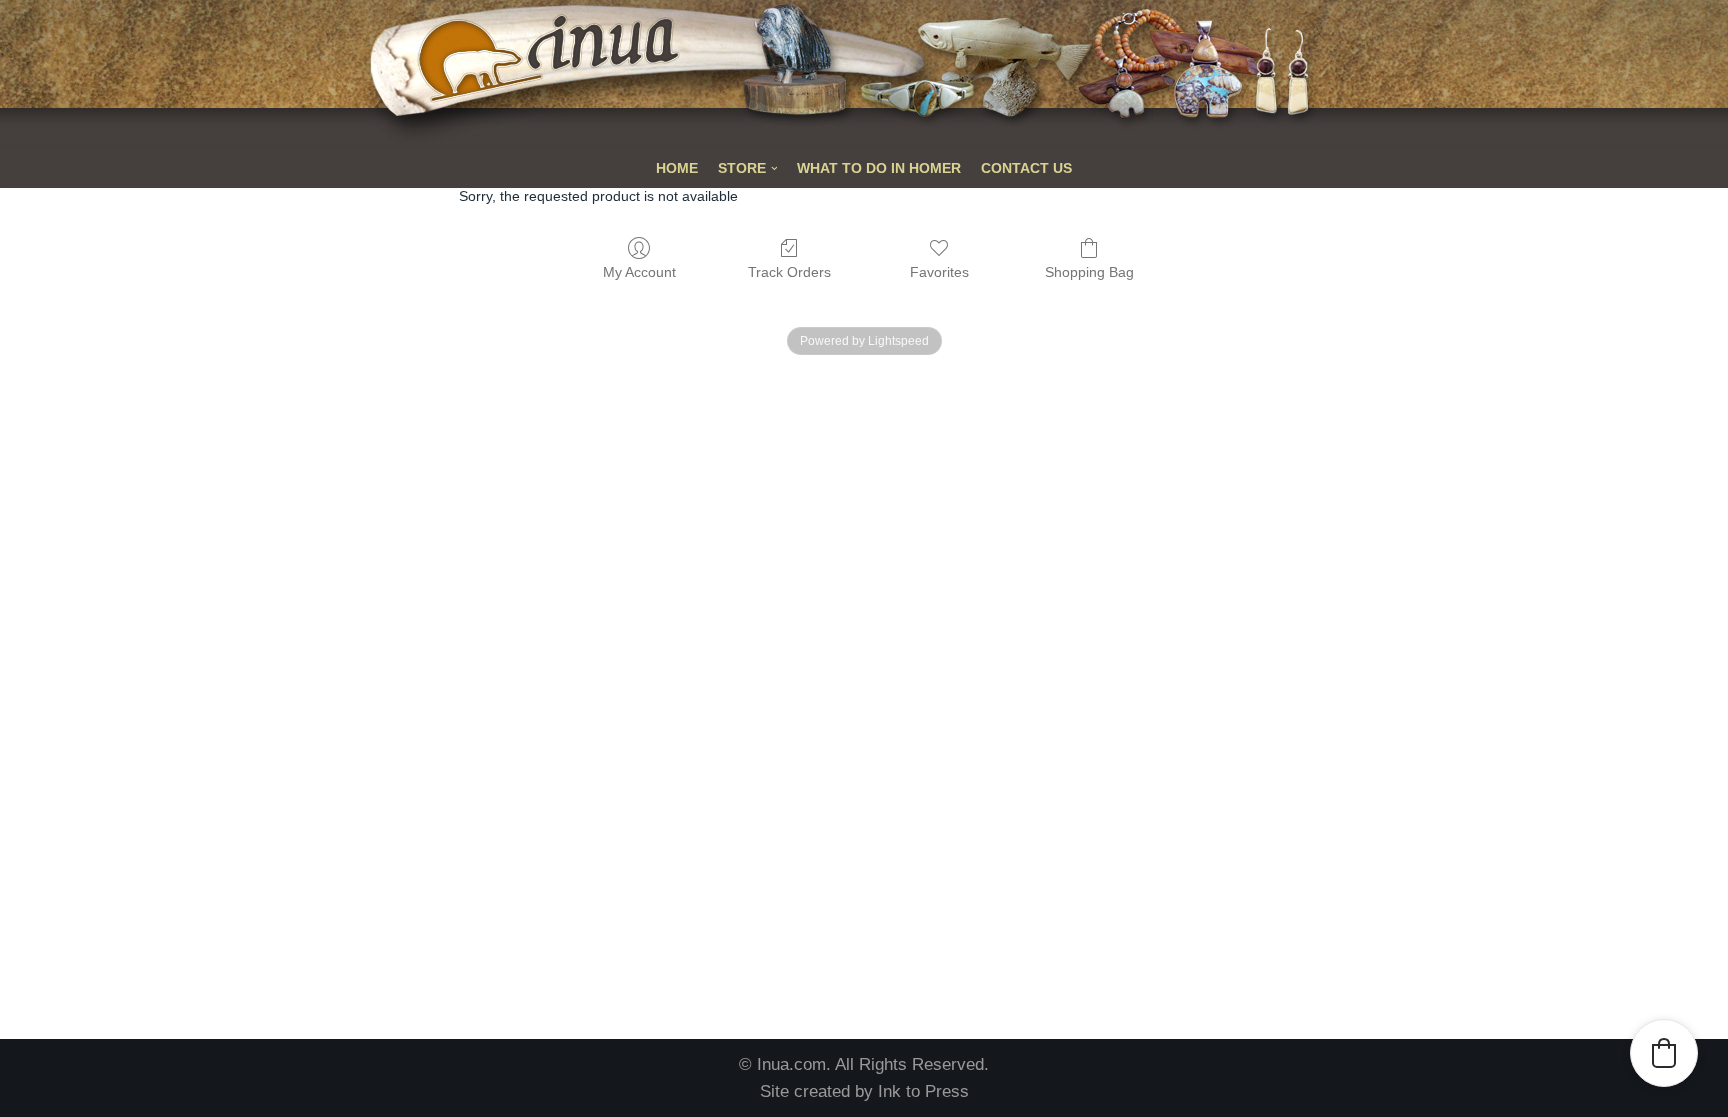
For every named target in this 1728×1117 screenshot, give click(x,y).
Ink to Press (923, 1091)
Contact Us (1026, 168)
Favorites (939, 272)
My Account (639, 272)
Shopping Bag (1089, 272)
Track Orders (789, 272)
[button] (1664, 1053)
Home (677, 168)
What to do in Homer (879, 168)
